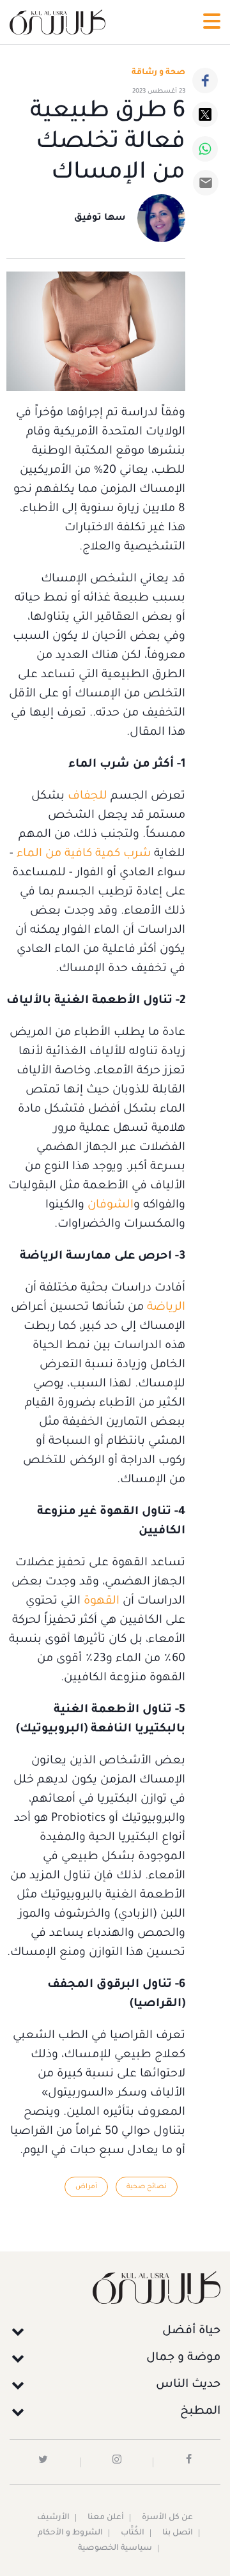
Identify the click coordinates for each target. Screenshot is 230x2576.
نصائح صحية (147, 2187)
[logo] (57, 22)
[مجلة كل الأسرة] (115, 2288)
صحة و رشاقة (158, 73)
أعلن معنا (106, 2518)
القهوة (100, 1602)
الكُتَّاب (133, 2533)
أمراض (86, 2187)
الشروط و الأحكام (70, 2533)
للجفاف (86, 797)
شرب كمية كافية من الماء (84, 854)
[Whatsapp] (205, 149)
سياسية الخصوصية (115, 2549)
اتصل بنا (178, 2533)
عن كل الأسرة (167, 2518)
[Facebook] (205, 80)
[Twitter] (205, 114)
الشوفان (111, 1206)
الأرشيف (53, 2518)
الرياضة (165, 1308)
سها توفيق (100, 218)
